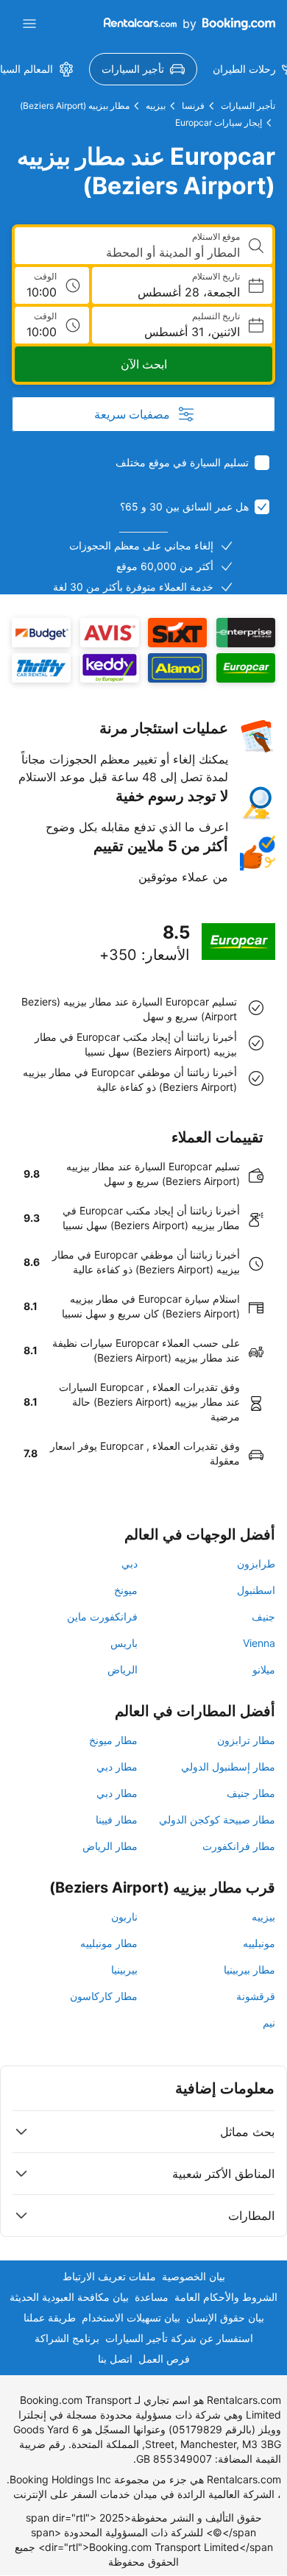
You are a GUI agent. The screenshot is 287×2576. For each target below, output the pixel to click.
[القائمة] (29, 24)
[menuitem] (143, 69)
